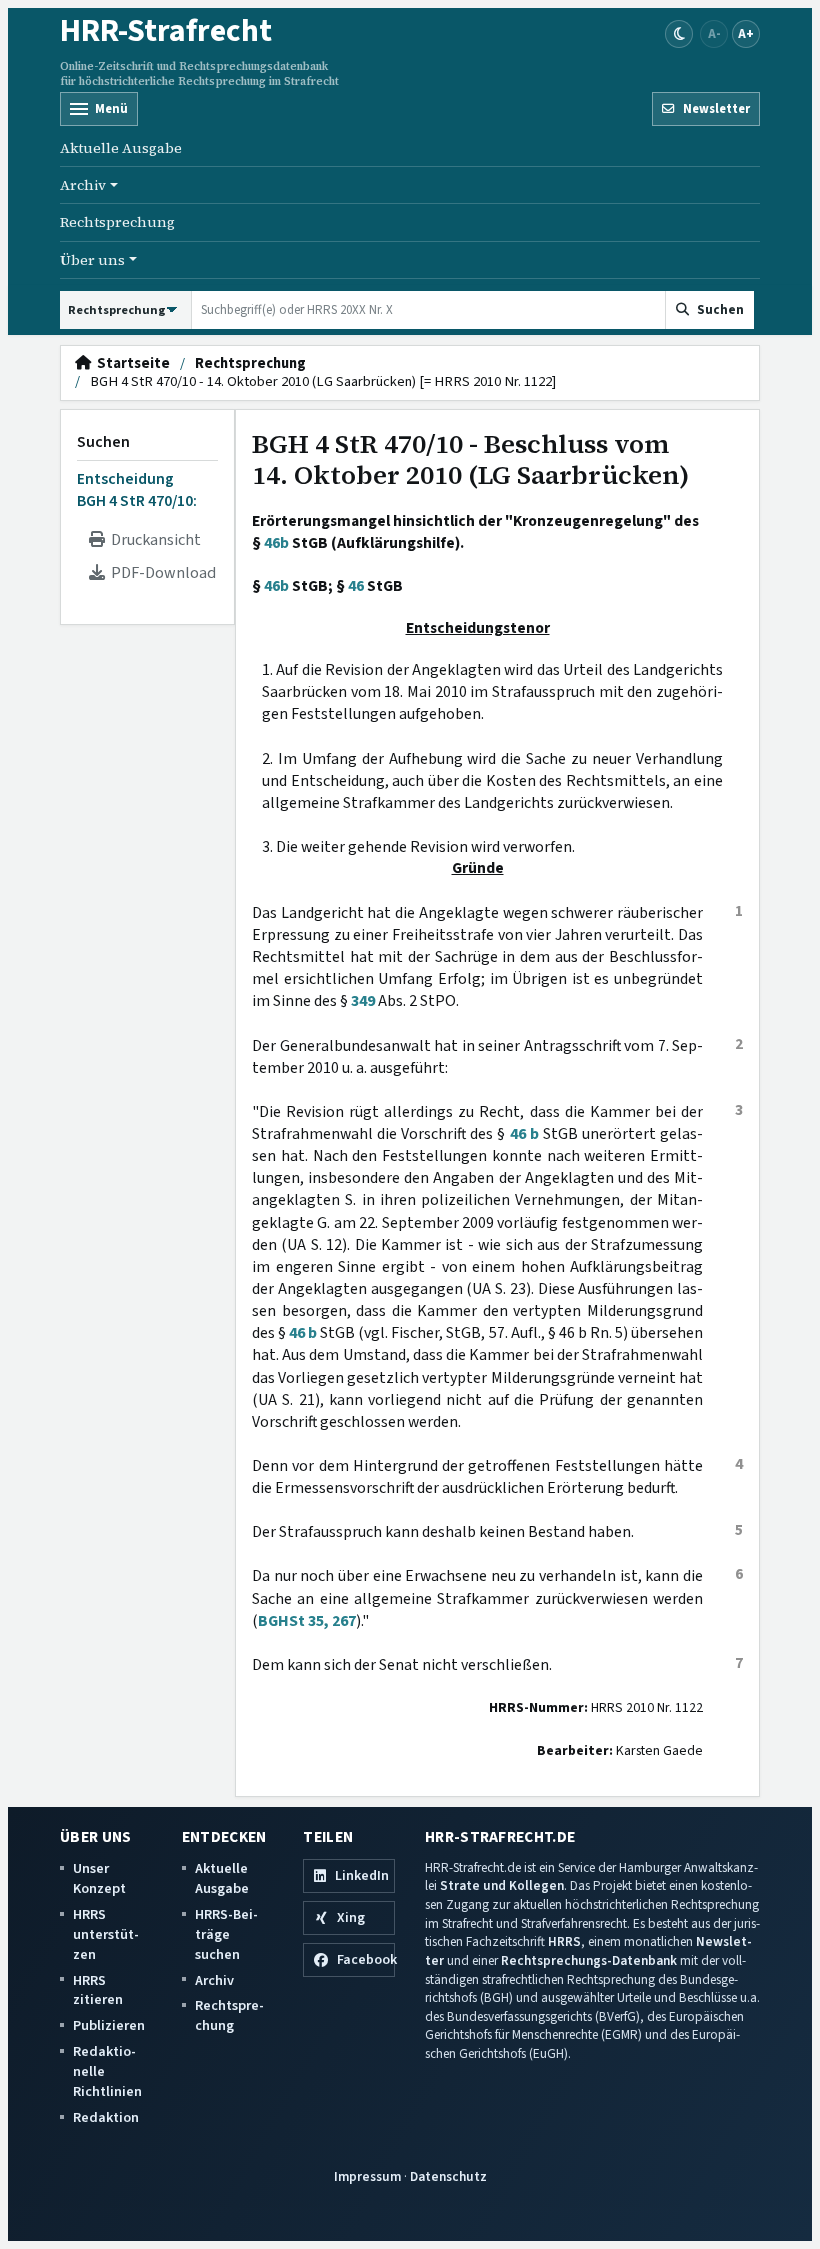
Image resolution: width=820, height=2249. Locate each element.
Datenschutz (448, 2176)
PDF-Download (160, 573)
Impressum (367, 2176)
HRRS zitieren (98, 1990)
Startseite (130, 364)
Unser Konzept (99, 1878)
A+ (746, 33)
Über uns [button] (92, 260)
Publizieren (109, 2025)
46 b (524, 1134)
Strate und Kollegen (502, 1885)
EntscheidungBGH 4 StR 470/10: (137, 490)
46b (276, 543)
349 (363, 1001)
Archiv (214, 1980)
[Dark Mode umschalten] (679, 34)
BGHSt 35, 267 (307, 1621)
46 (356, 586)
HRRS (564, 1941)
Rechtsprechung (117, 222)
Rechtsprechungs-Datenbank (589, 1960)
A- (714, 33)
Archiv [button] (83, 185)
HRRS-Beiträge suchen (226, 1934)
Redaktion (106, 2117)
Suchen (103, 442)
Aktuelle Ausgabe (121, 148)
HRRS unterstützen (106, 1934)
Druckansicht (153, 540)
